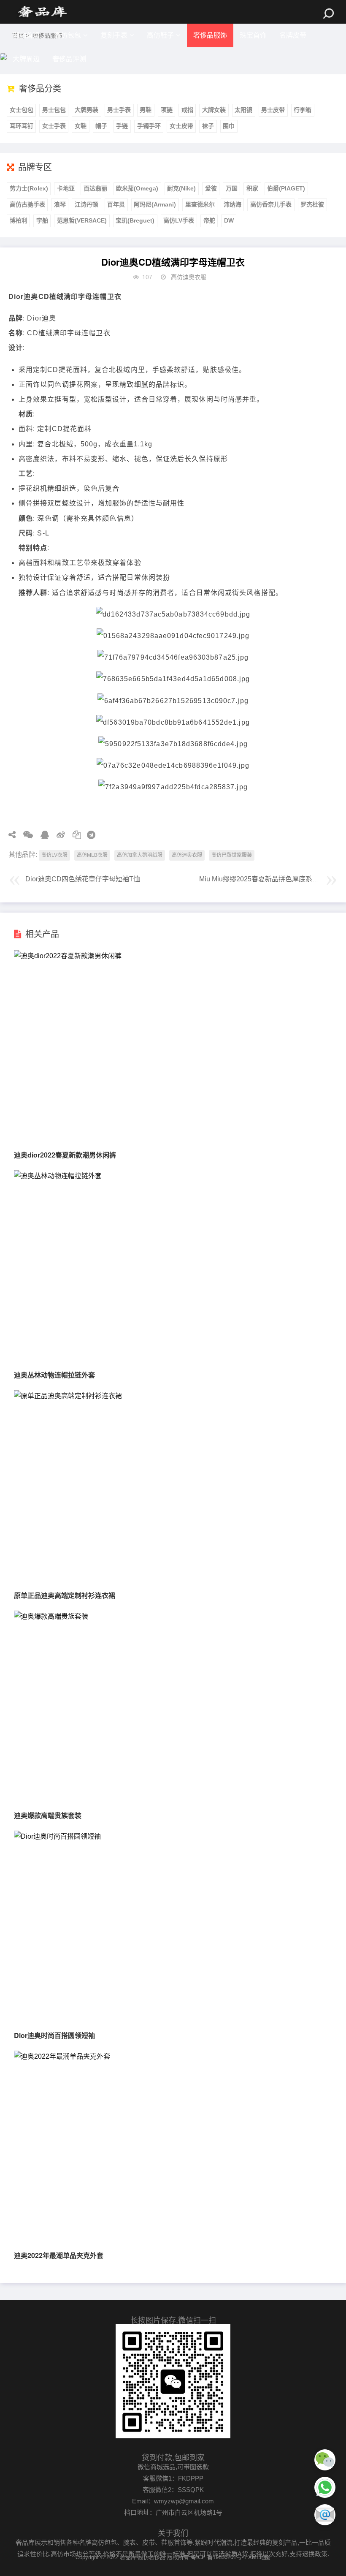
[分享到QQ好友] (42, 835)
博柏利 (19, 220)
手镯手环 (149, 126)
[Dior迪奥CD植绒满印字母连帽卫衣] (42, 12)
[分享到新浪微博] (58, 835)
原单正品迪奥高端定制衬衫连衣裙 (65, 1595)
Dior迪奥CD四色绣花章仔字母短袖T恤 (83, 879)
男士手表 (119, 110)
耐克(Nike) (181, 188)
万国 (232, 188)
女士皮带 (181, 126)
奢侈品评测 (69, 59)
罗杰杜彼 (312, 204)
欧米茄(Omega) (137, 188)
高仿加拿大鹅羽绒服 (140, 855)
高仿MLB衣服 (92, 855)
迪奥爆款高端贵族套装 (48, 1815)
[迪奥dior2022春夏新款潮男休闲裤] (68, 956)
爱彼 (211, 188)
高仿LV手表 (179, 220)
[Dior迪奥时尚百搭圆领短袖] (57, 1836)
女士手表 (54, 126)
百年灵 (116, 204)
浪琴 (60, 204)
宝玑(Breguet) (135, 220)
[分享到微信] (25, 835)
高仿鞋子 (160, 35)
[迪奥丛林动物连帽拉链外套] (58, 1176)
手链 (122, 126)
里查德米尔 (200, 204)
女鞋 (81, 126)
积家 (252, 188)
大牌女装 (214, 110)
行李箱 (303, 110)
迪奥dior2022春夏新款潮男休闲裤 (65, 1155)
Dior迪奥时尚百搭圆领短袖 (54, 2035)
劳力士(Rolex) (29, 188)
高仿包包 (68, 35)
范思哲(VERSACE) (82, 220)
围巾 (229, 126)
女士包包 (22, 110)
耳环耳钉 (22, 126)
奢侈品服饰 (210, 35)
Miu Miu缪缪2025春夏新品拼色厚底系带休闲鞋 (269, 879)
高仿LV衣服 (54, 855)
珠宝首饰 (253, 35)
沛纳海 (232, 204)
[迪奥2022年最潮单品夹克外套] (62, 2056)
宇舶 (42, 220)
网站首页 (26, 35)
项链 (167, 110)
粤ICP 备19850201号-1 (219, 2557)
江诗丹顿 (86, 204)
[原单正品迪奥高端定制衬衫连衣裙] (68, 1396)
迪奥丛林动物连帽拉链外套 (54, 1375)
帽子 (101, 126)
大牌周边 (26, 59)
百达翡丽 (95, 188)
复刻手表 (114, 35)
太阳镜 (243, 110)
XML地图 (259, 2557)
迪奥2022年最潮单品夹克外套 (59, 2255)
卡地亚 (66, 188)
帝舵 (209, 220)
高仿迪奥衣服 (189, 277)
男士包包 (54, 110)
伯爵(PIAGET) (286, 188)
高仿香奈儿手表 (271, 204)
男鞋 (146, 110)
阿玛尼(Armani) (155, 204)
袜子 (208, 126)
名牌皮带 (293, 35)
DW (229, 220)
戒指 (187, 110)
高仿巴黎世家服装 (232, 855)
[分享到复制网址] (74, 835)
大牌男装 (86, 110)
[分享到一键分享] (88, 835)
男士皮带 (273, 110)
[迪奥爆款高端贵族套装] (51, 1616)
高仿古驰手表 (27, 204)
